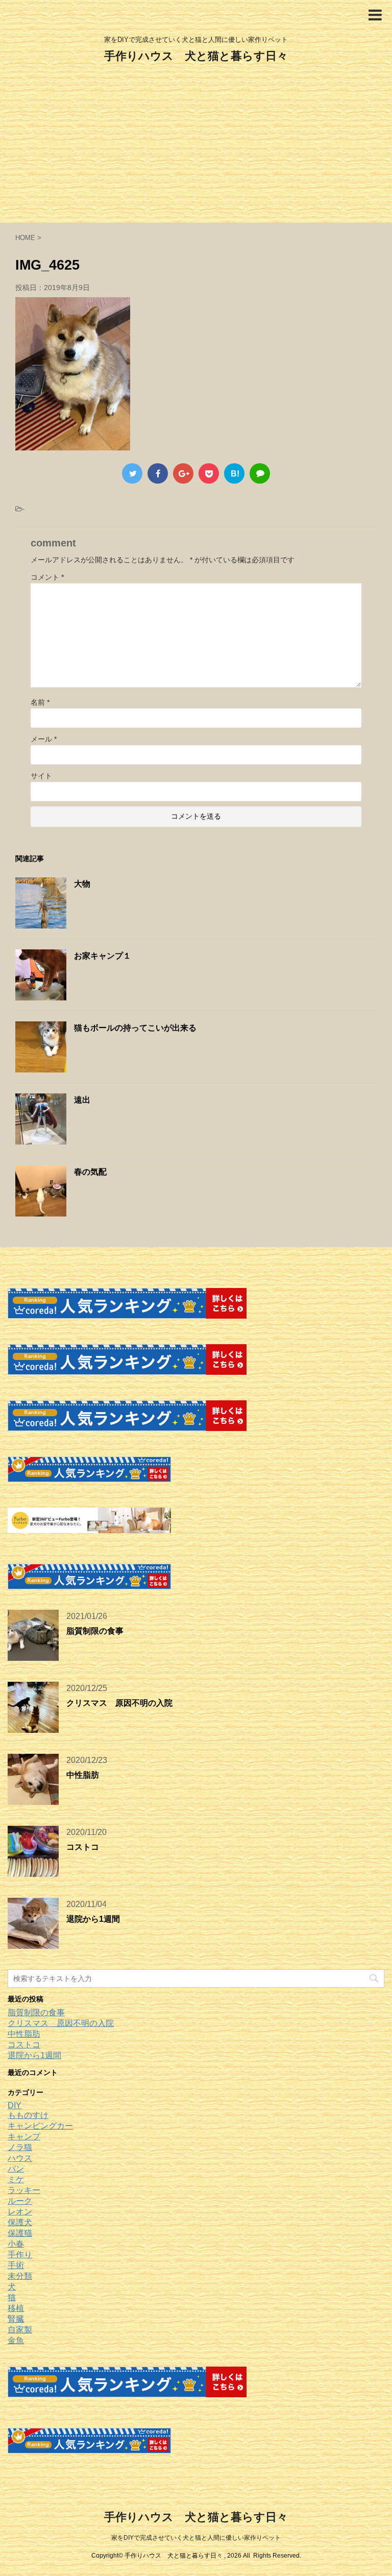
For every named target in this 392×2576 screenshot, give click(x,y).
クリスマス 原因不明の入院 (119, 1703)
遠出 (82, 1100)
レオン (20, 2212)
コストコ (83, 1847)
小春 (16, 2244)
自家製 (20, 2330)
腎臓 (16, 2319)
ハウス (20, 2158)
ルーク (20, 2201)
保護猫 (20, 2233)
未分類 (20, 2276)
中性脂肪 (83, 1775)
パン (16, 2169)
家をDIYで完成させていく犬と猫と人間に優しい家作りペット (196, 2538)
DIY (15, 2105)
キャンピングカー (40, 2126)
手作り (20, 2255)
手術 (16, 2265)
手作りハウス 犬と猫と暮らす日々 (196, 56)
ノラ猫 (20, 2147)
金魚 (16, 2340)
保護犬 (20, 2222)
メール (44, 739)
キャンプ (24, 2137)
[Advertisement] (196, 146)
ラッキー (24, 2190)
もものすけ (28, 2115)
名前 (40, 702)
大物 (82, 884)
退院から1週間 (93, 1919)
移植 (16, 2308)
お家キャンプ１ (103, 956)
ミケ (16, 2179)
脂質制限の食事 (95, 1631)
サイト (41, 776)
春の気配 (90, 1172)
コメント (47, 577)
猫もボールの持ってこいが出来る (135, 1028)
